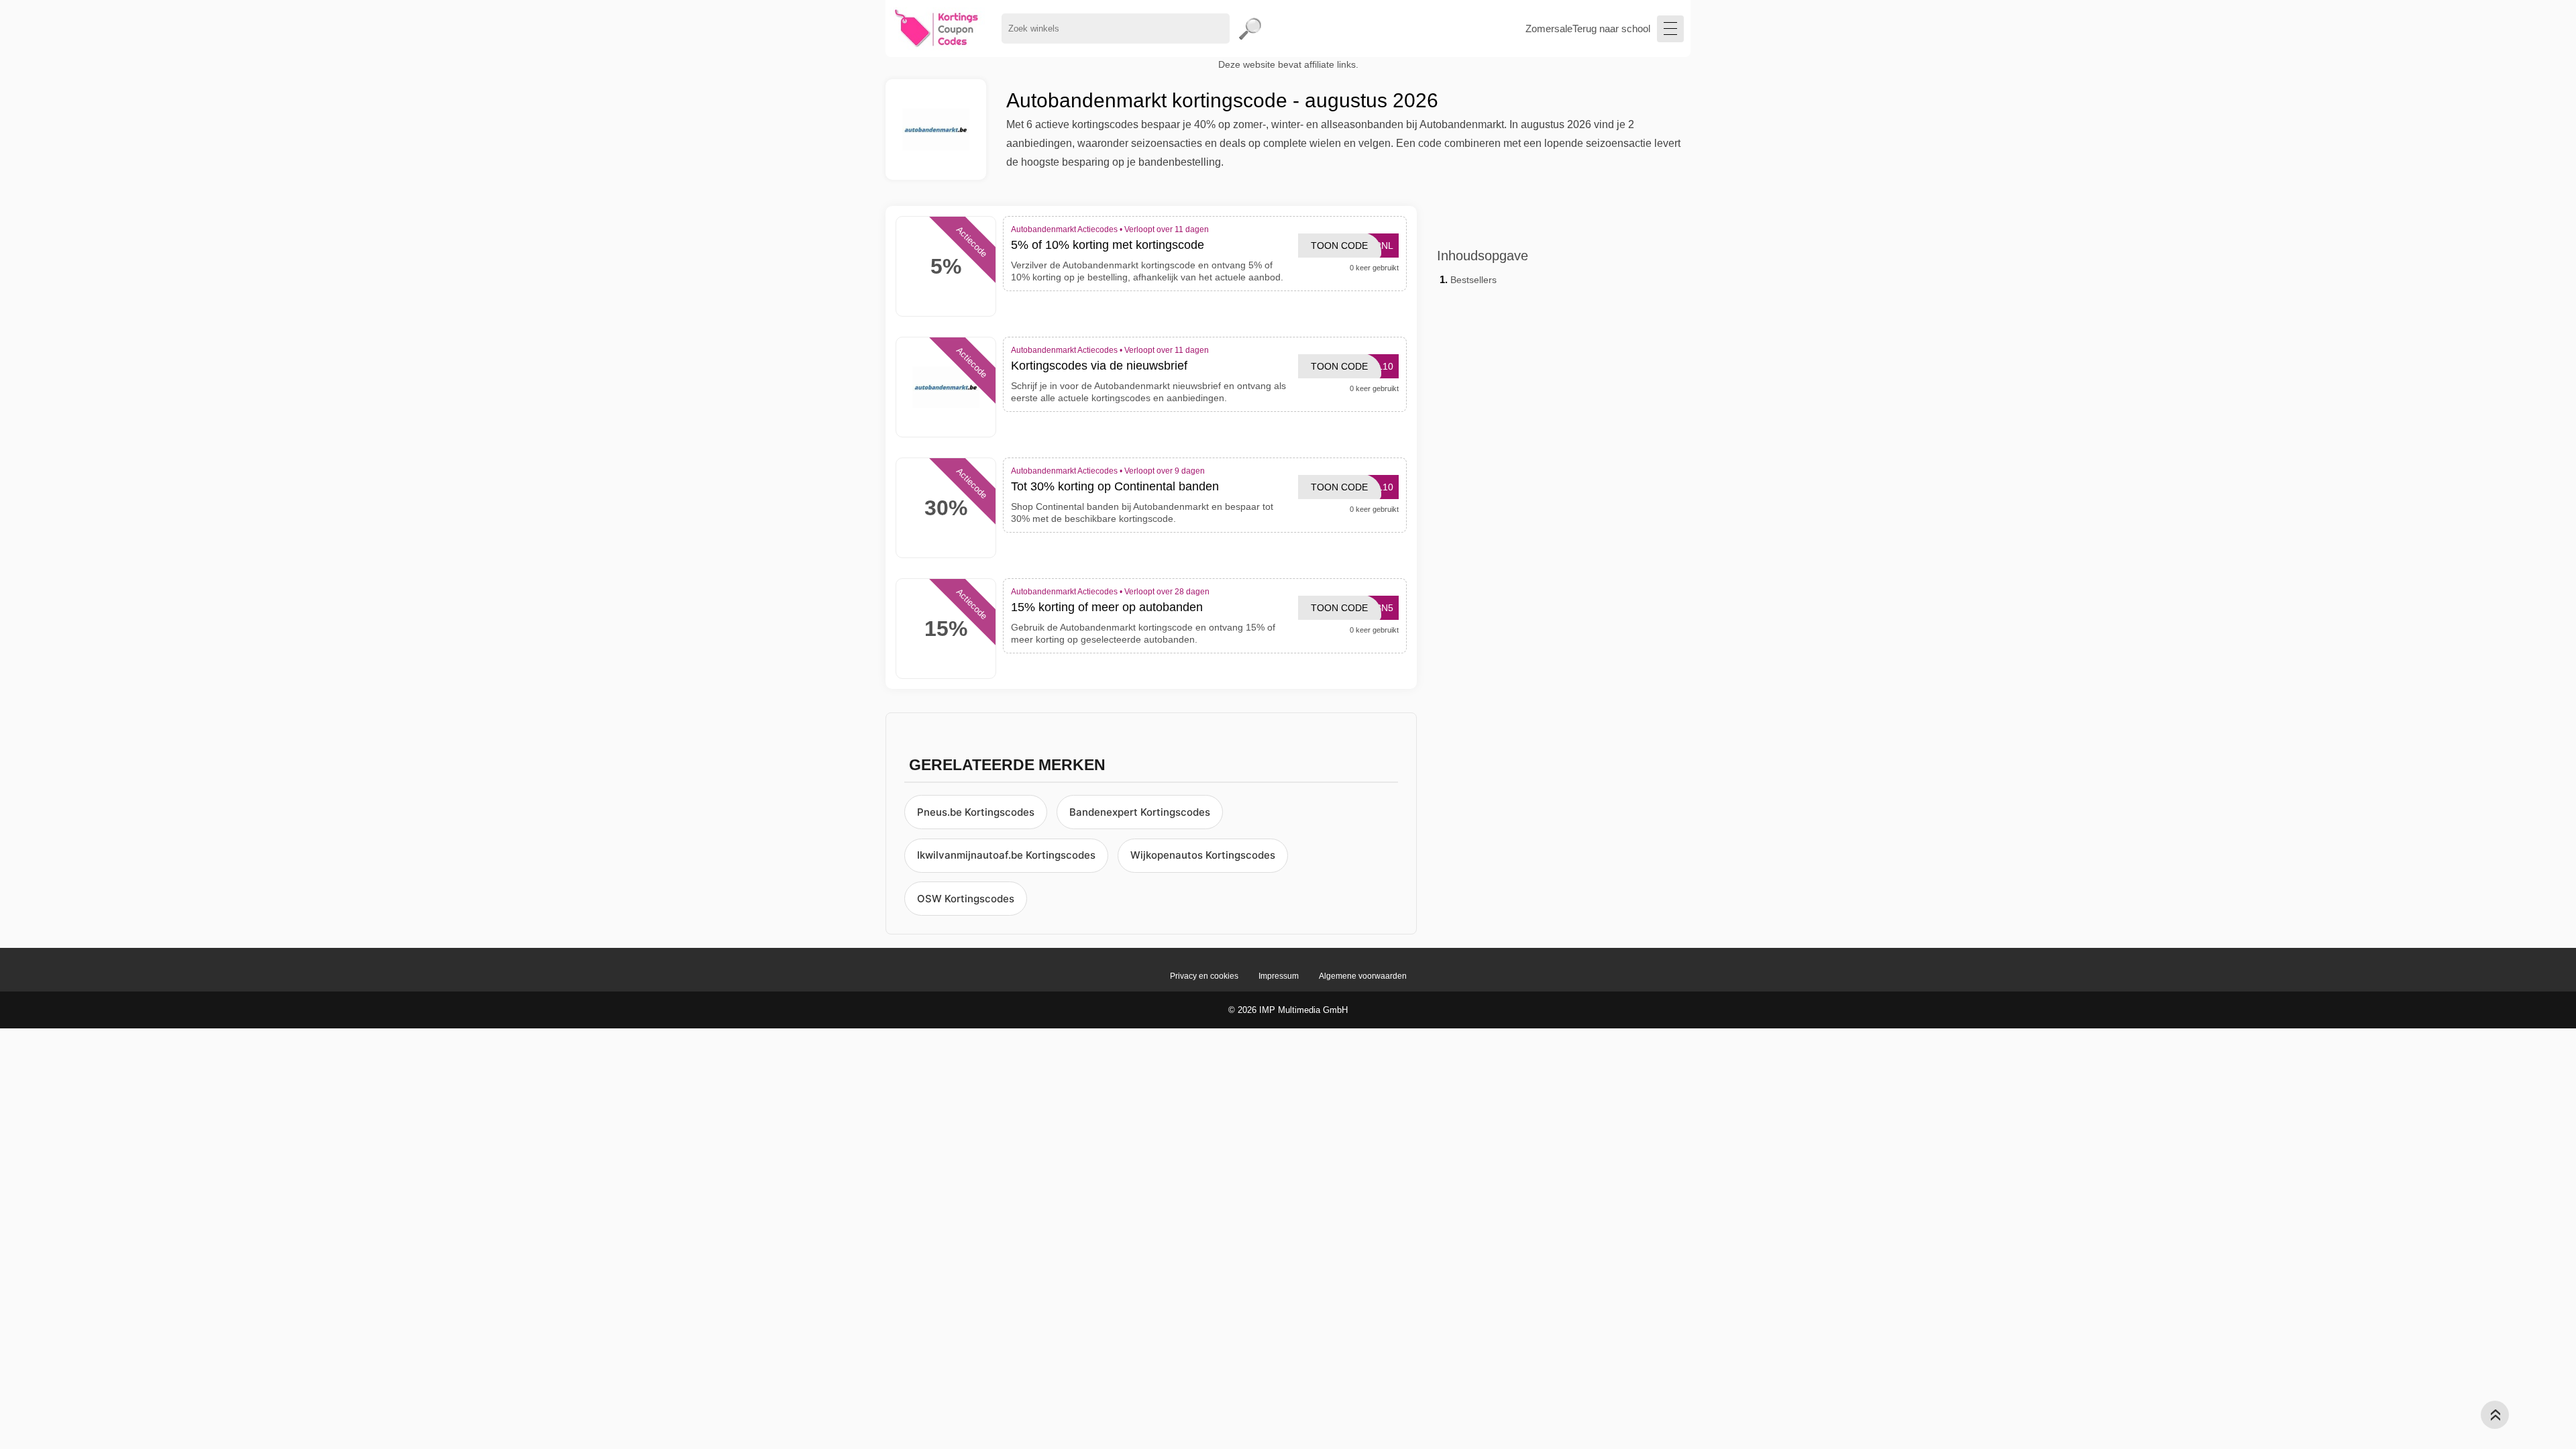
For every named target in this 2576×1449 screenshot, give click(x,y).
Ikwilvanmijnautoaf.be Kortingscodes (1006, 855)
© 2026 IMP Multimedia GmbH (1288, 1010)
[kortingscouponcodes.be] (937, 29)
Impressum (1279, 976)
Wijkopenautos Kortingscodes (1203, 855)
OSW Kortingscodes (966, 899)
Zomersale (1549, 29)
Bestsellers (1473, 280)
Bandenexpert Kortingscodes (1140, 812)
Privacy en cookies (1204, 976)
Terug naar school (1611, 29)
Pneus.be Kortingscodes (976, 812)
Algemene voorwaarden (1363, 976)
